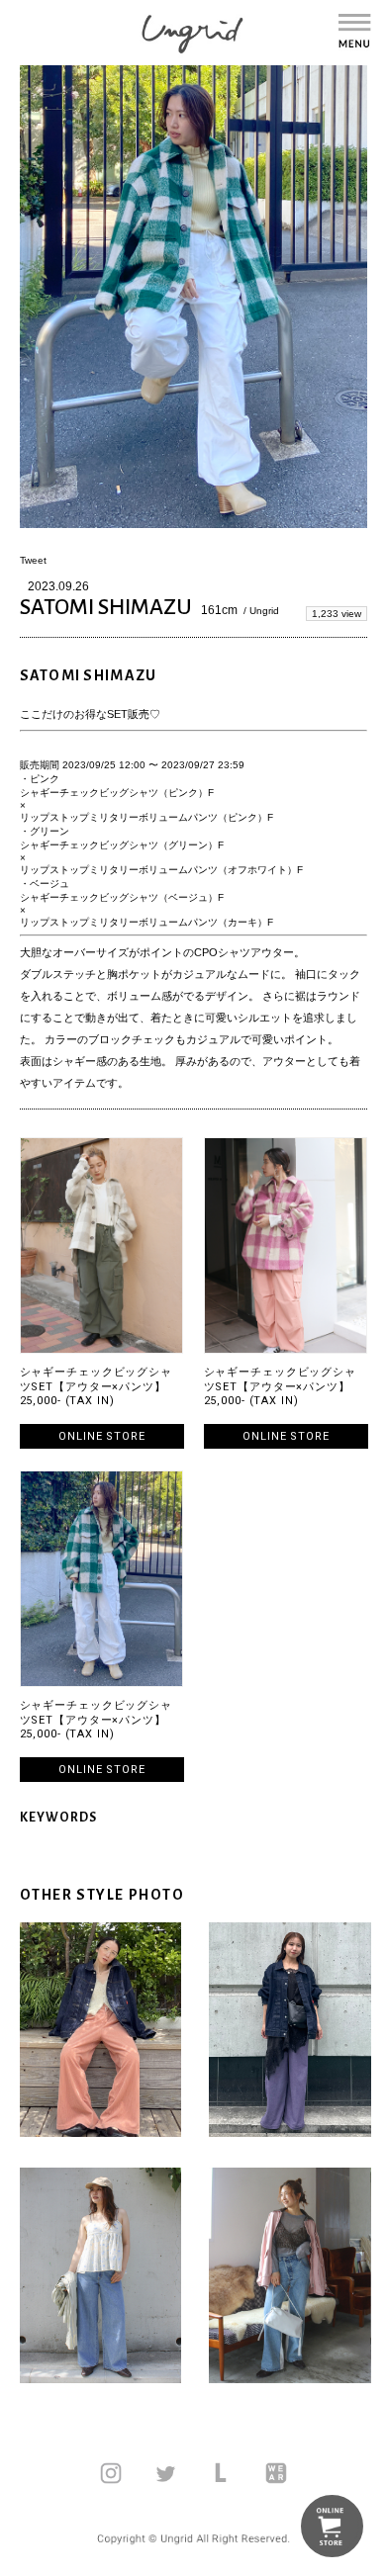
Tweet (33, 560)
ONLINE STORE (102, 1436)
